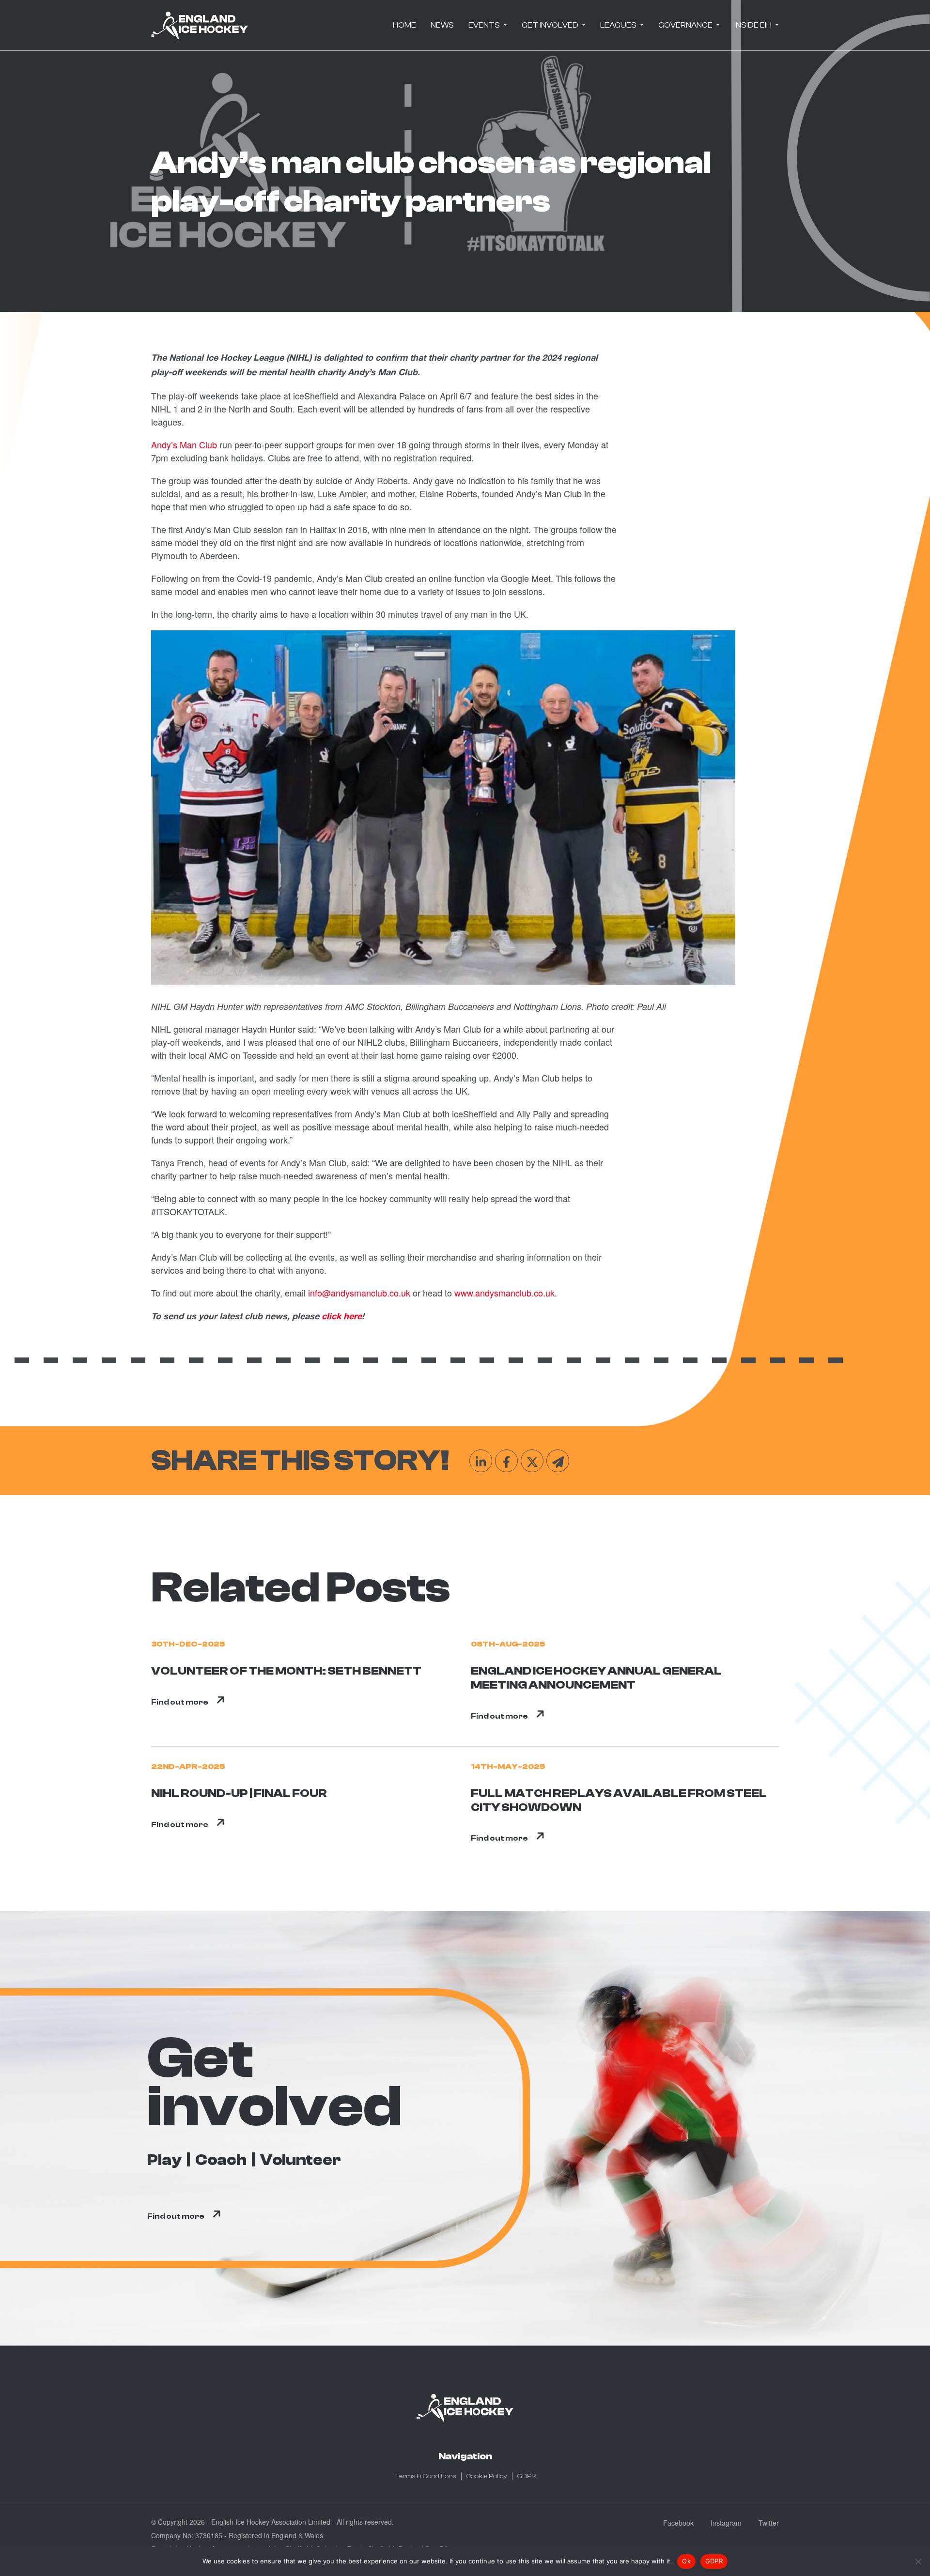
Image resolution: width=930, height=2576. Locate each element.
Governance (686, 25)
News (442, 25)
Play (164, 2160)
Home (404, 25)
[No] (918, 2561)
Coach (221, 2160)
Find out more (180, 1702)
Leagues (619, 25)
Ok (686, 2561)
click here (342, 1317)
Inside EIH (754, 25)
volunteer (301, 2160)
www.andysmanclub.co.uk (504, 1293)
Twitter (769, 2523)
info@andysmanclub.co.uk (359, 1293)
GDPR (527, 2476)
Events (485, 25)
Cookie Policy (487, 2476)
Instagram (726, 2523)
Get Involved (551, 25)
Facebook (678, 2523)
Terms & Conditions (426, 2476)
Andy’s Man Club (184, 444)
